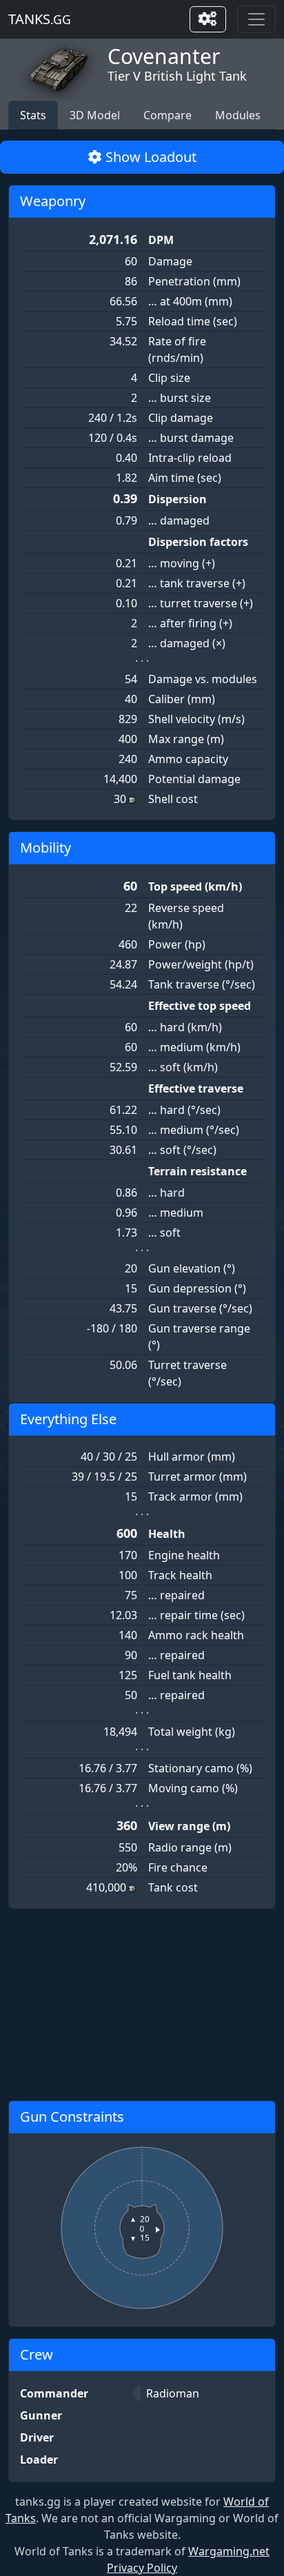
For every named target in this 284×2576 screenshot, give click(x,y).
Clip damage (181, 418)
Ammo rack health (196, 1635)
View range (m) (189, 1826)
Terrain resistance (197, 1171)
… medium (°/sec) (194, 1130)
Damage (170, 261)
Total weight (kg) (192, 1732)
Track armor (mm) (195, 1497)
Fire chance (178, 1867)
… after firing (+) (190, 623)
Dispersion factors (198, 542)
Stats (33, 115)
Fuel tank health (190, 1675)
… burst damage (191, 438)
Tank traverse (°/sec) (202, 984)
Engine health (184, 1555)
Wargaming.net (229, 2551)
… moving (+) (182, 563)
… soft (164, 1233)
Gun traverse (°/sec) (200, 1308)
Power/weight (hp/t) (201, 964)
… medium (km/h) (194, 1047)
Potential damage (194, 779)
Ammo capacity (188, 759)
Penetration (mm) (194, 281)
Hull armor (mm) (192, 1457)
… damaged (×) (187, 643)
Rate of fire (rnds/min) (177, 349)
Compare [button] (168, 115)
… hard (166, 1193)
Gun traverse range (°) (199, 1337)
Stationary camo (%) (200, 1768)
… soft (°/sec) (182, 1150)
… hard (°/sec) (184, 1110)
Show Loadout (149, 157)
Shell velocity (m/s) (196, 719)
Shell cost (173, 799)
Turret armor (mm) (197, 1477)
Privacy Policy (142, 2568)
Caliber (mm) (182, 699)
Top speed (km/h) (195, 886)
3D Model (95, 115)
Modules (238, 115)
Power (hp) (177, 944)
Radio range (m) (190, 1847)
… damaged (179, 520)
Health (167, 1534)
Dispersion (177, 499)
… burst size (180, 398)
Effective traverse (196, 1088)
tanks (40, 19)
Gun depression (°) (197, 1288)
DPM (161, 240)
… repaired (176, 1595)
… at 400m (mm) (190, 301)
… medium (176, 1213)
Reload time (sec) (193, 321)
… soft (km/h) (183, 1067)
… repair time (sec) (196, 1615)
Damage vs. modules (203, 679)
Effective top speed (200, 1006)
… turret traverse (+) (201, 603)
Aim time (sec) (185, 478)
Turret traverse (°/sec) (187, 1373)
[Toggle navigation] (256, 19)
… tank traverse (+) (197, 583)
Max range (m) (186, 739)
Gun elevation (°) (192, 1268)
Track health (180, 1575)
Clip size (169, 378)
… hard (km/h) (185, 1027)
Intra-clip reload (190, 458)
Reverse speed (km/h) (186, 916)
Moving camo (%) (193, 1788)
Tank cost (173, 1887)
